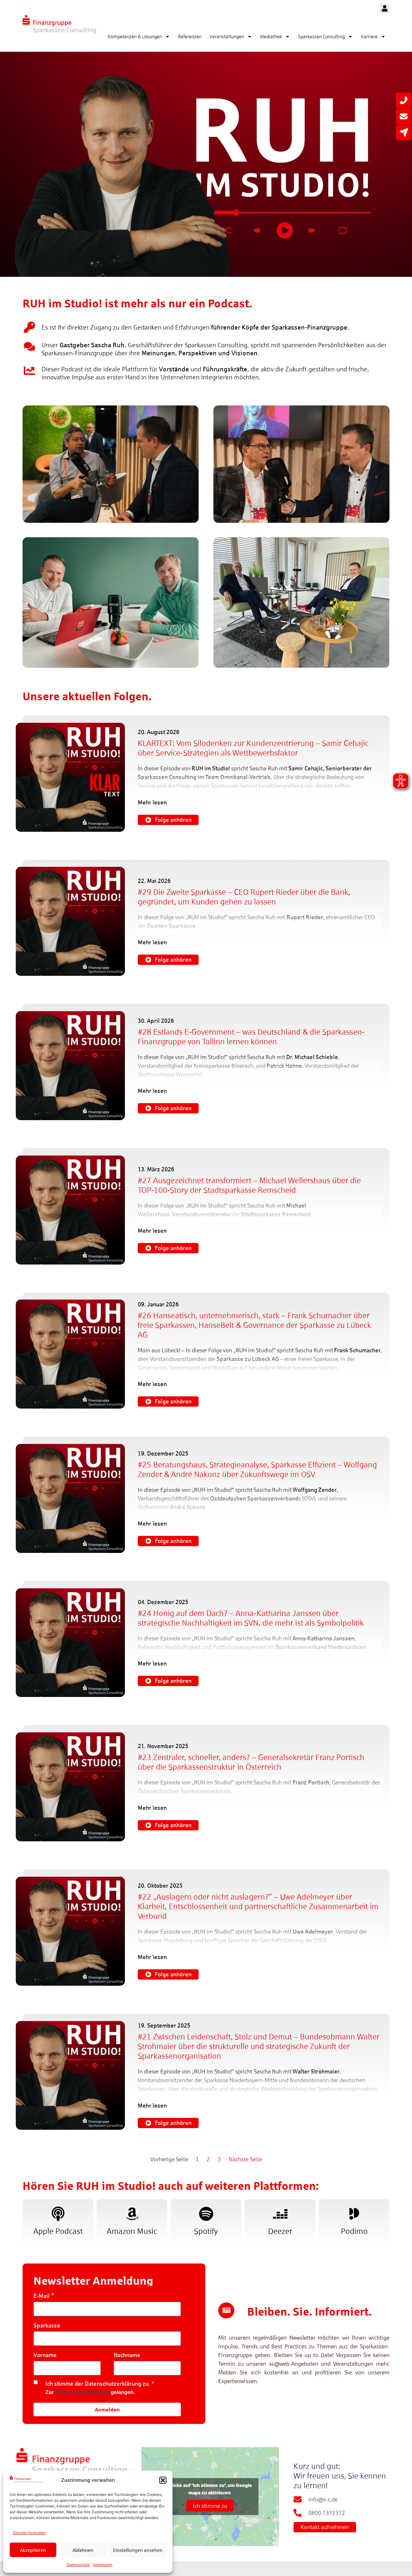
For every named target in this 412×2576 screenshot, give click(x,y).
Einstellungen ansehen (138, 2550)
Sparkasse (47, 2325)
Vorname (45, 2355)
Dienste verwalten (29, 2533)
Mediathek (271, 36)
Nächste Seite (245, 2159)
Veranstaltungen (227, 36)
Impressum (103, 2565)
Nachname (127, 2355)
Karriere (369, 36)
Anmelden (107, 2409)
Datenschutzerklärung (82, 2392)
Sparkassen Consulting (321, 36)
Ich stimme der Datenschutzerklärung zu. (98, 2384)
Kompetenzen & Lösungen (135, 36)
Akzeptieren (33, 2550)
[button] (163, 2480)
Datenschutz (78, 2565)
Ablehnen (83, 2550)
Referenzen (190, 36)
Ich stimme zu (210, 2506)
